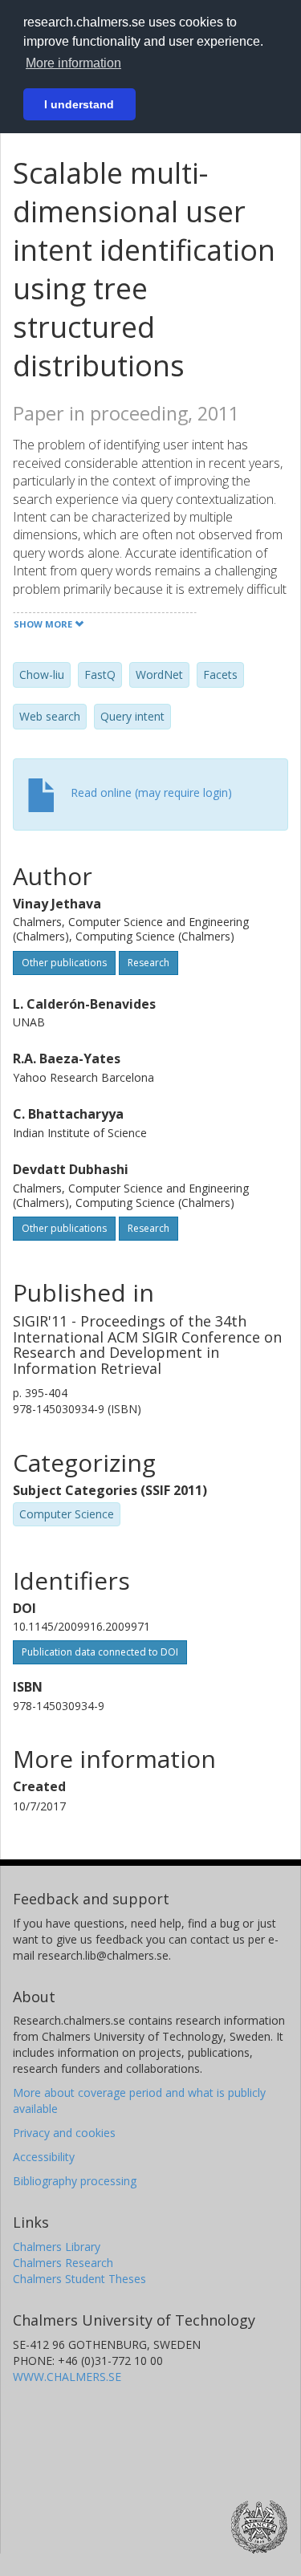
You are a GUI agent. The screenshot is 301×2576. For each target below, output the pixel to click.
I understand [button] (79, 104)
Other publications (64, 963)
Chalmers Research (63, 2263)
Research (148, 963)
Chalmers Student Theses (79, 2279)
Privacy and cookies (64, 2133)
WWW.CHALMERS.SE (67, 2377)
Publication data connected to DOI (100, 1652)
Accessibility (44, 2157)
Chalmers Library (57, 2247)
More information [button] (73, 63)
